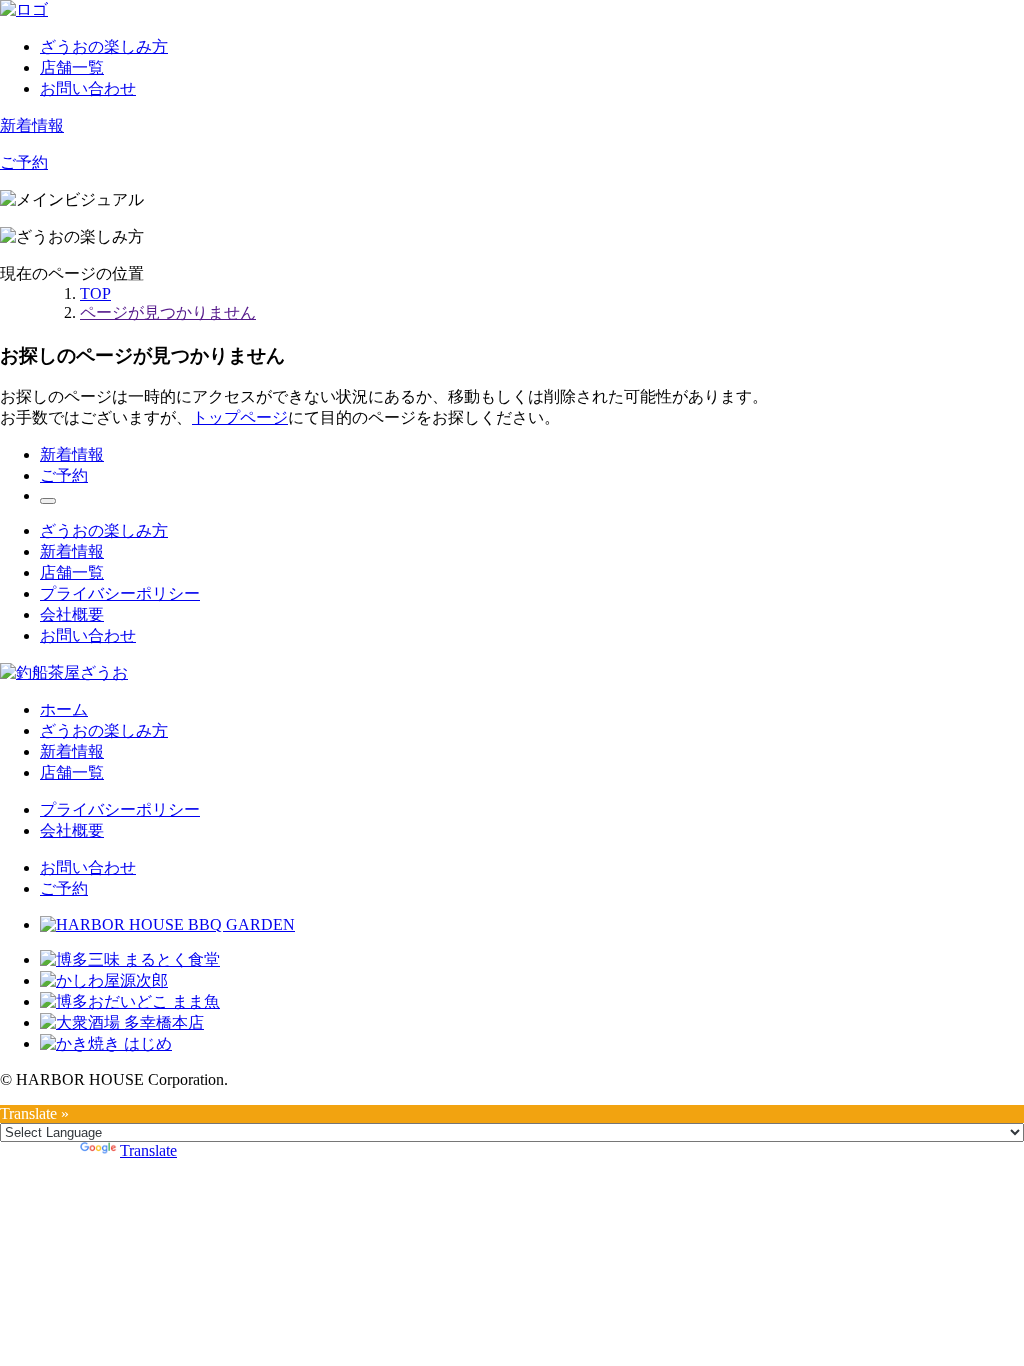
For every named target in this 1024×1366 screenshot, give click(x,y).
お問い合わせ (88, 88)
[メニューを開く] (48, 501)
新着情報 (32, 125)
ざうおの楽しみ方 (104, 46)
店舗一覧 (72, 67)
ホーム (64, 709)
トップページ (240, 417)
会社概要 (72, 614)
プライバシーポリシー (120, 593)
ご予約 (24, 162)
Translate (148, 1150)
